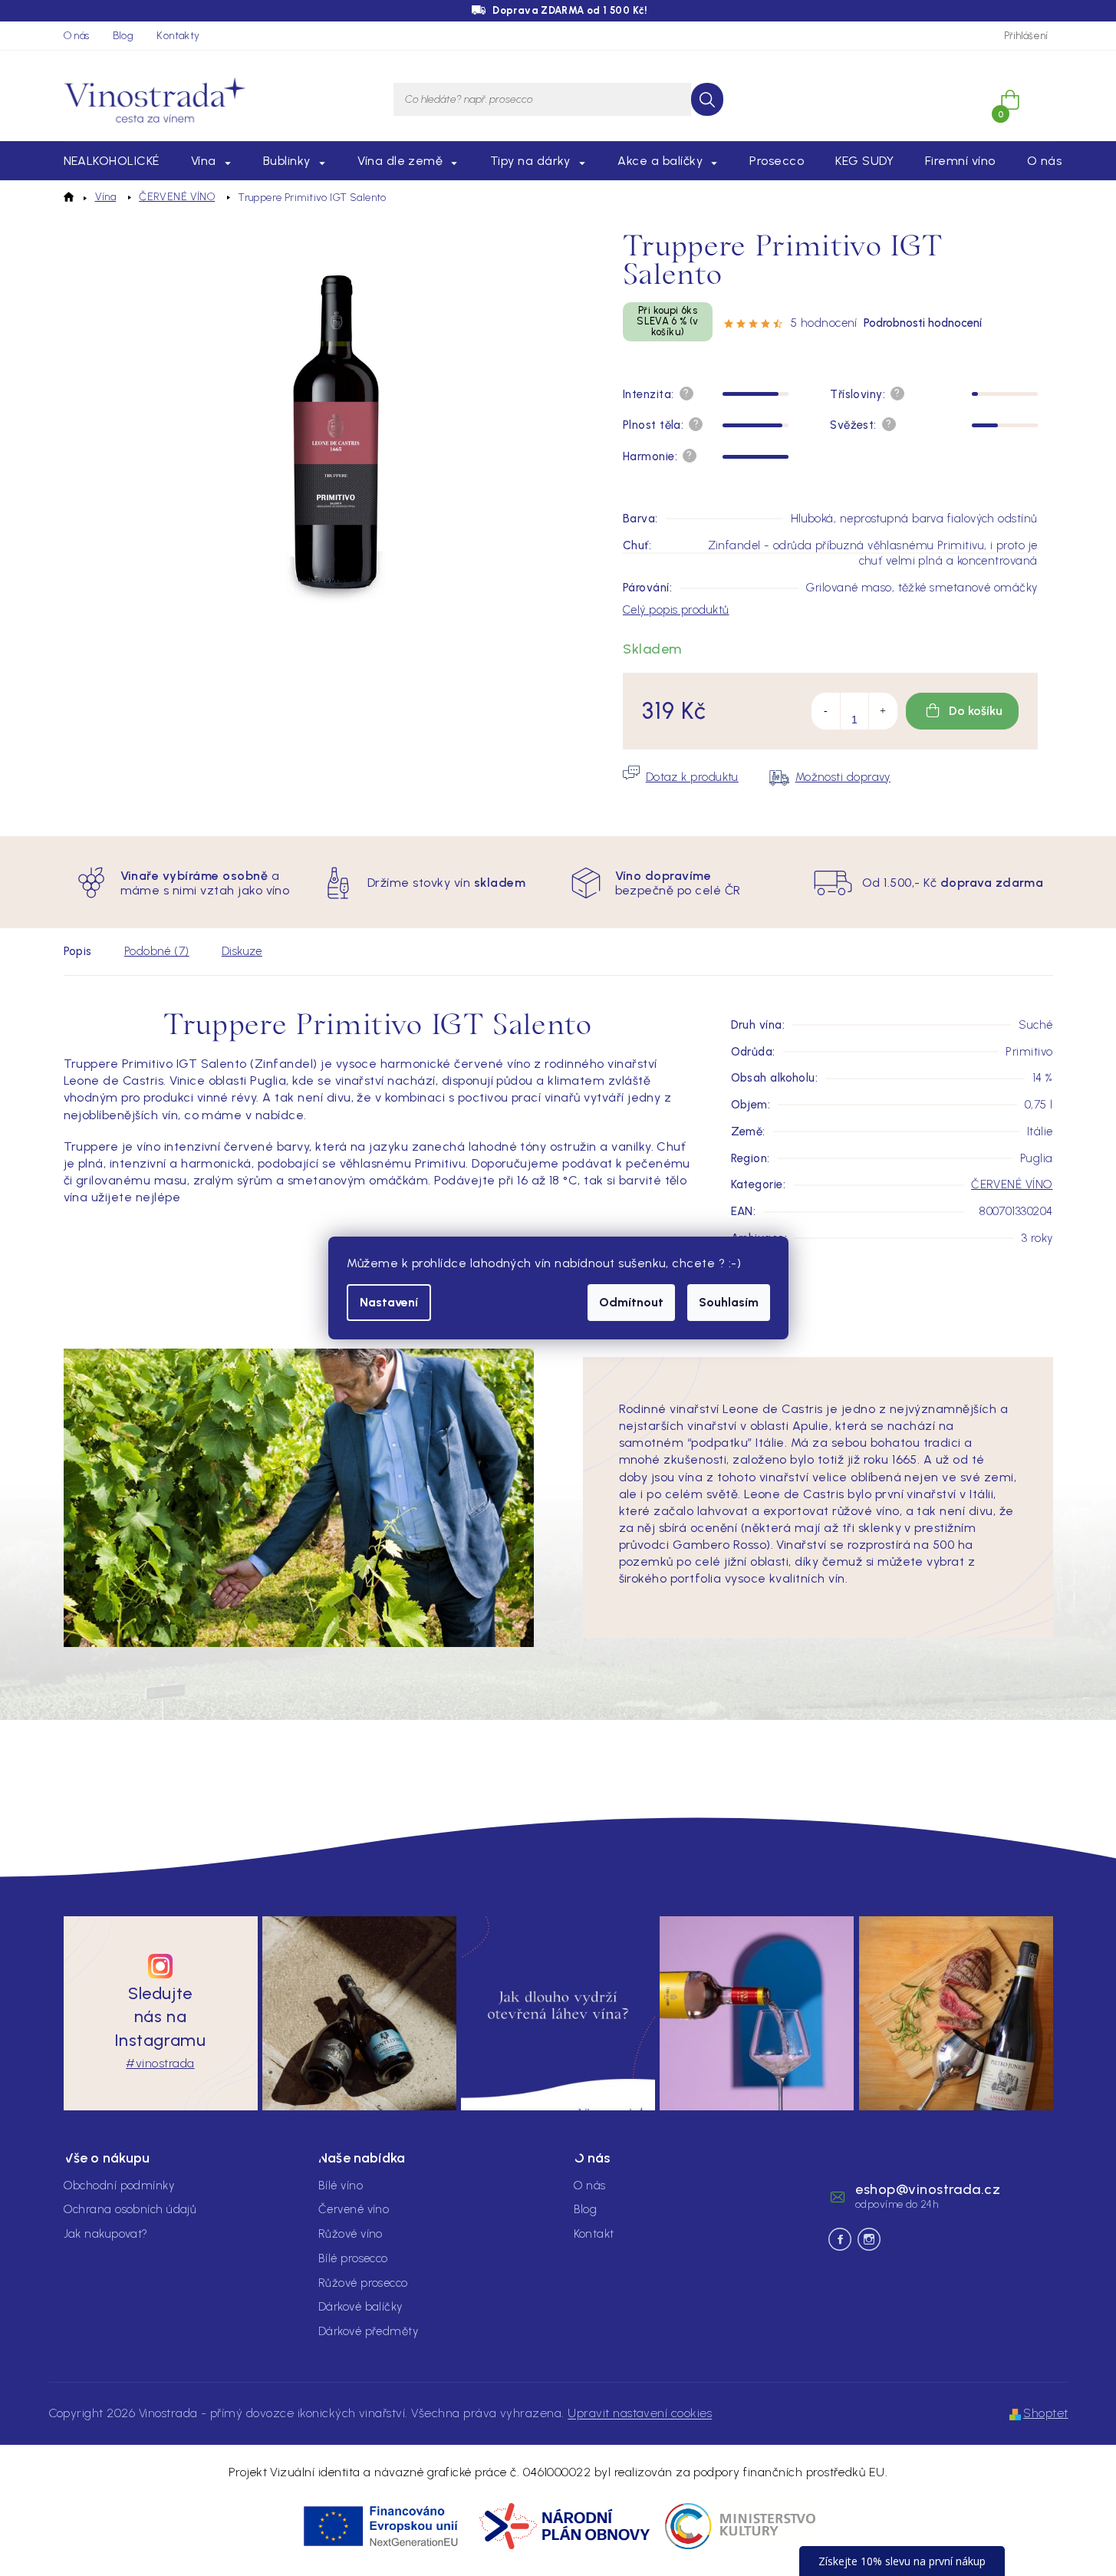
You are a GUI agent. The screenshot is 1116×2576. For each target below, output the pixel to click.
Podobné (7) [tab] (157, 951)
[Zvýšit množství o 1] (883, 711)
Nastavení (389, 1302)
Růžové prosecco (363, 2283)
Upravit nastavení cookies (640, 2413)
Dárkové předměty (368, 2331)
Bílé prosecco (353, 2258)
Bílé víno (341, 2186)
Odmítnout (631, 1302)
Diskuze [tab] (242, 951)
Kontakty (178, 36)
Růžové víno (351, 2234)
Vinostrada (869, 2239)
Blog (123, 36)
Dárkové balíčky (360, 2307)
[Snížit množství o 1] (826, 711)
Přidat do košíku (962, 711)
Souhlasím (729, 1302)
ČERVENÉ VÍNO (1012, 1184)
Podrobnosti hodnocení (923, 323)
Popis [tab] (78, 951)
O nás (77, 36)
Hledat (707, 99)
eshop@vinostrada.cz (928, 2189)
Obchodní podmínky (119, 2186)
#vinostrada (160, 2063)
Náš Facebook (840, 2239)
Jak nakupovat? (106, 2234)
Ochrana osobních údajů (130, 2209)
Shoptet (1045, 2413)
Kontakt (594, 2234)
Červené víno (354, 2209)
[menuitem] (112, 161)
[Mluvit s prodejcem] (681, 777)
